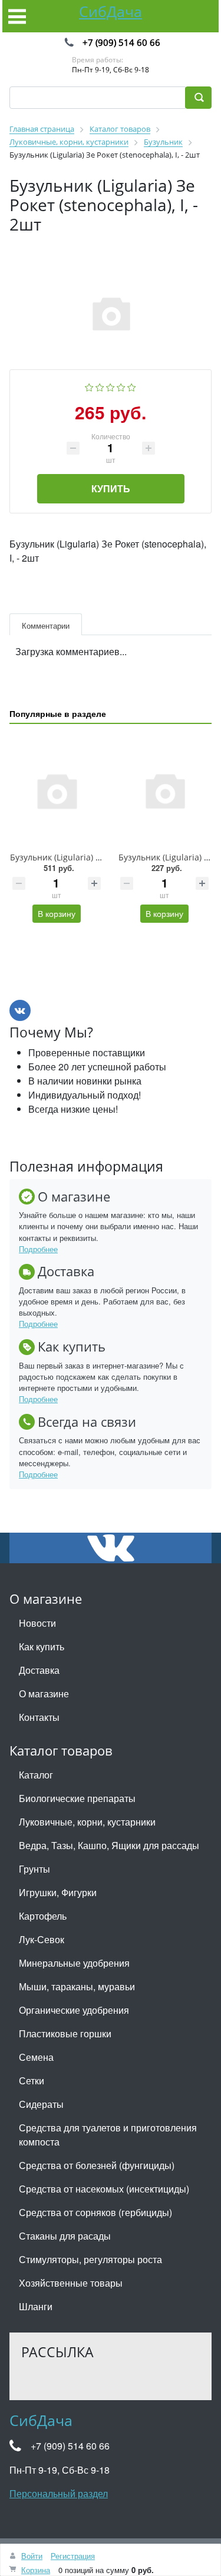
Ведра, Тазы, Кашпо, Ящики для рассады (109, 1845)
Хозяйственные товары (71, 2283)
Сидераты (41, 2104)
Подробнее (38, 1249)
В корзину (57, 913)
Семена (36, 2057)
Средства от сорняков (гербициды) (95, 2212)
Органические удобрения (74, 2010)
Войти (32, 2556)
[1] (89, 386)
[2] (100, 386)
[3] (111, 386)
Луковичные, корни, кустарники (87, 1822)
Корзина (36, 2570)
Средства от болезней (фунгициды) (97, 2165)
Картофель (43, 1916)
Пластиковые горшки (65, 2033)
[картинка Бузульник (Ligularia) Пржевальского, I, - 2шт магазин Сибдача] (165, 790)
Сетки (32, 2081)
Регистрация (73, 2556)
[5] (132, 386)
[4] (121, 386)
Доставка (39, 1670)
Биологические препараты (77, 1798)
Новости (37, 1623)
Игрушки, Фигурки (58, 1892)
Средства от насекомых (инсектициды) (104, 2189)
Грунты (34, 1869)
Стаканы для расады (65, 2236)
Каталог (36, 1775)
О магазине (44, 1694)
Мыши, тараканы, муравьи (77, 1986)
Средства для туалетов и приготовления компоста (108, 2135)
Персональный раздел (59, 2493)
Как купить (42, 1646)
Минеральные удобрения (74, 1963)
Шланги (36, 2306)
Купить (111, 488)
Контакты (39, 1717)
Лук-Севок (42, 1939)
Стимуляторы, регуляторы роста (90, 2259)
